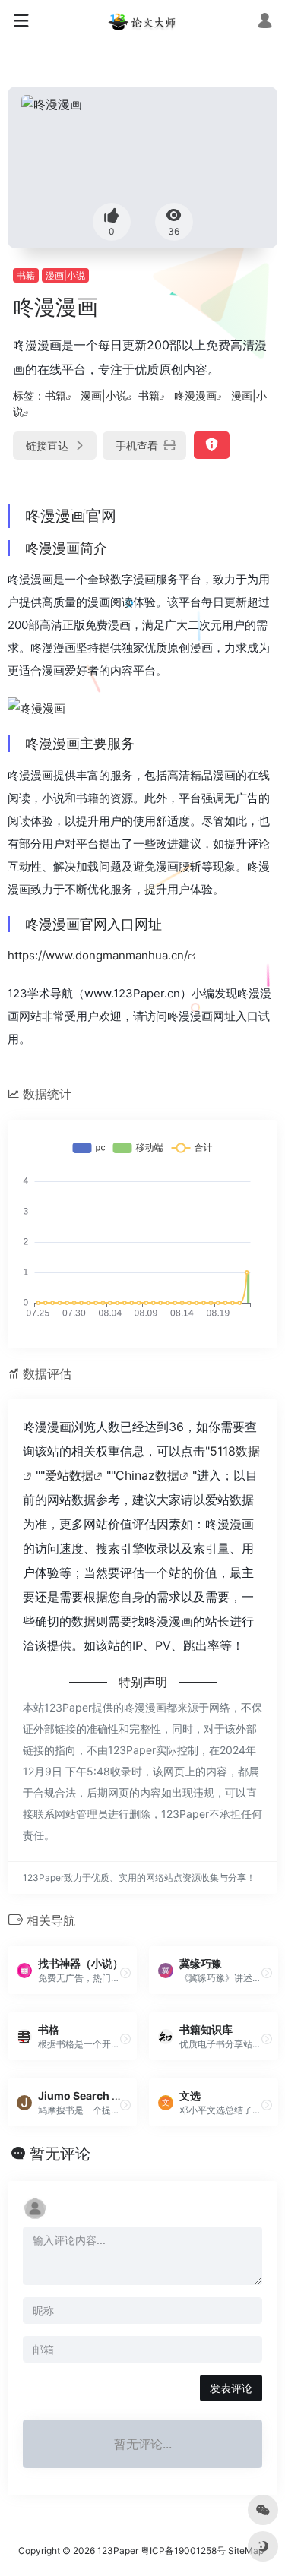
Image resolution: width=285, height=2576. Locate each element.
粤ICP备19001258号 (183, 2551)
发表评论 (231, 2388)
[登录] (265, 22)
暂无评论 (60, 2154)
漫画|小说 (65, 275)
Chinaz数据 (147, 1475)
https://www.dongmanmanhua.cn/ (98, 955)
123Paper (118, 2551)
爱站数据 (69, 1475)
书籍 (26, 275)
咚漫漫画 (195, 395)
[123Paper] (143, 21)
